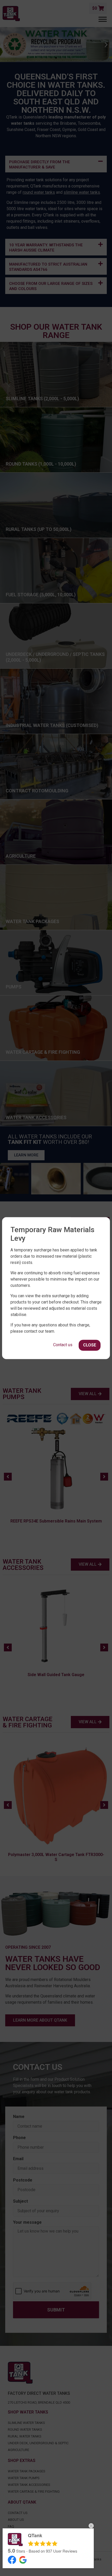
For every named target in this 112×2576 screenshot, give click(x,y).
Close (90, 1345)
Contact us (63, 1345)
